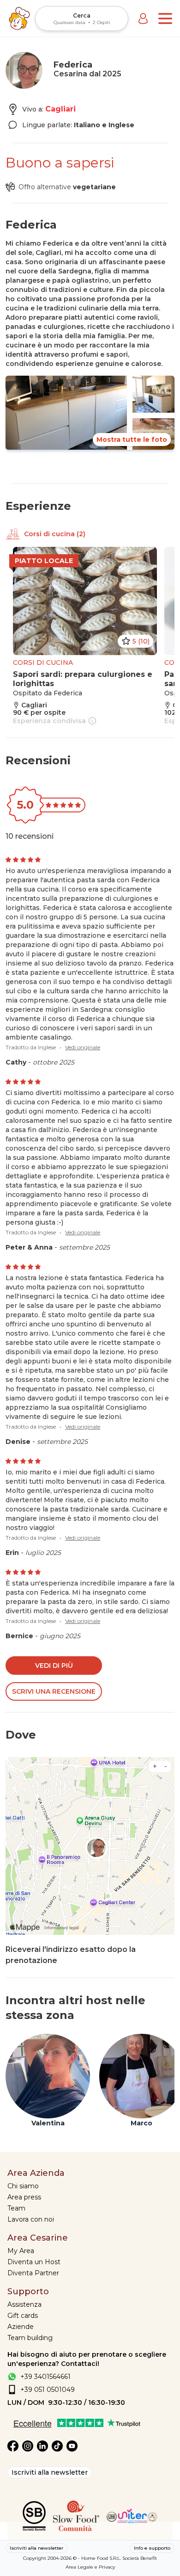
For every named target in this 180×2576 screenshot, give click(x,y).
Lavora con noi (31, 2219)
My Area (21, 2251)
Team (16, 2208)
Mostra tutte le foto (132, 440)
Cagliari (60, 109)
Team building (30, 2338)
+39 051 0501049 (48, 2390)
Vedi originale (83, 1047)
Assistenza (24, 2304)
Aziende (21, 2327)
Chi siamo (23, 2186)
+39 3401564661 (45, 2377)
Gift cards (23, 2316)
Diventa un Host (34, 2262)
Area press (24, 2197)
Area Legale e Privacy (90, 2567)
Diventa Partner (33, 2273)
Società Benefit (140, 2558)
